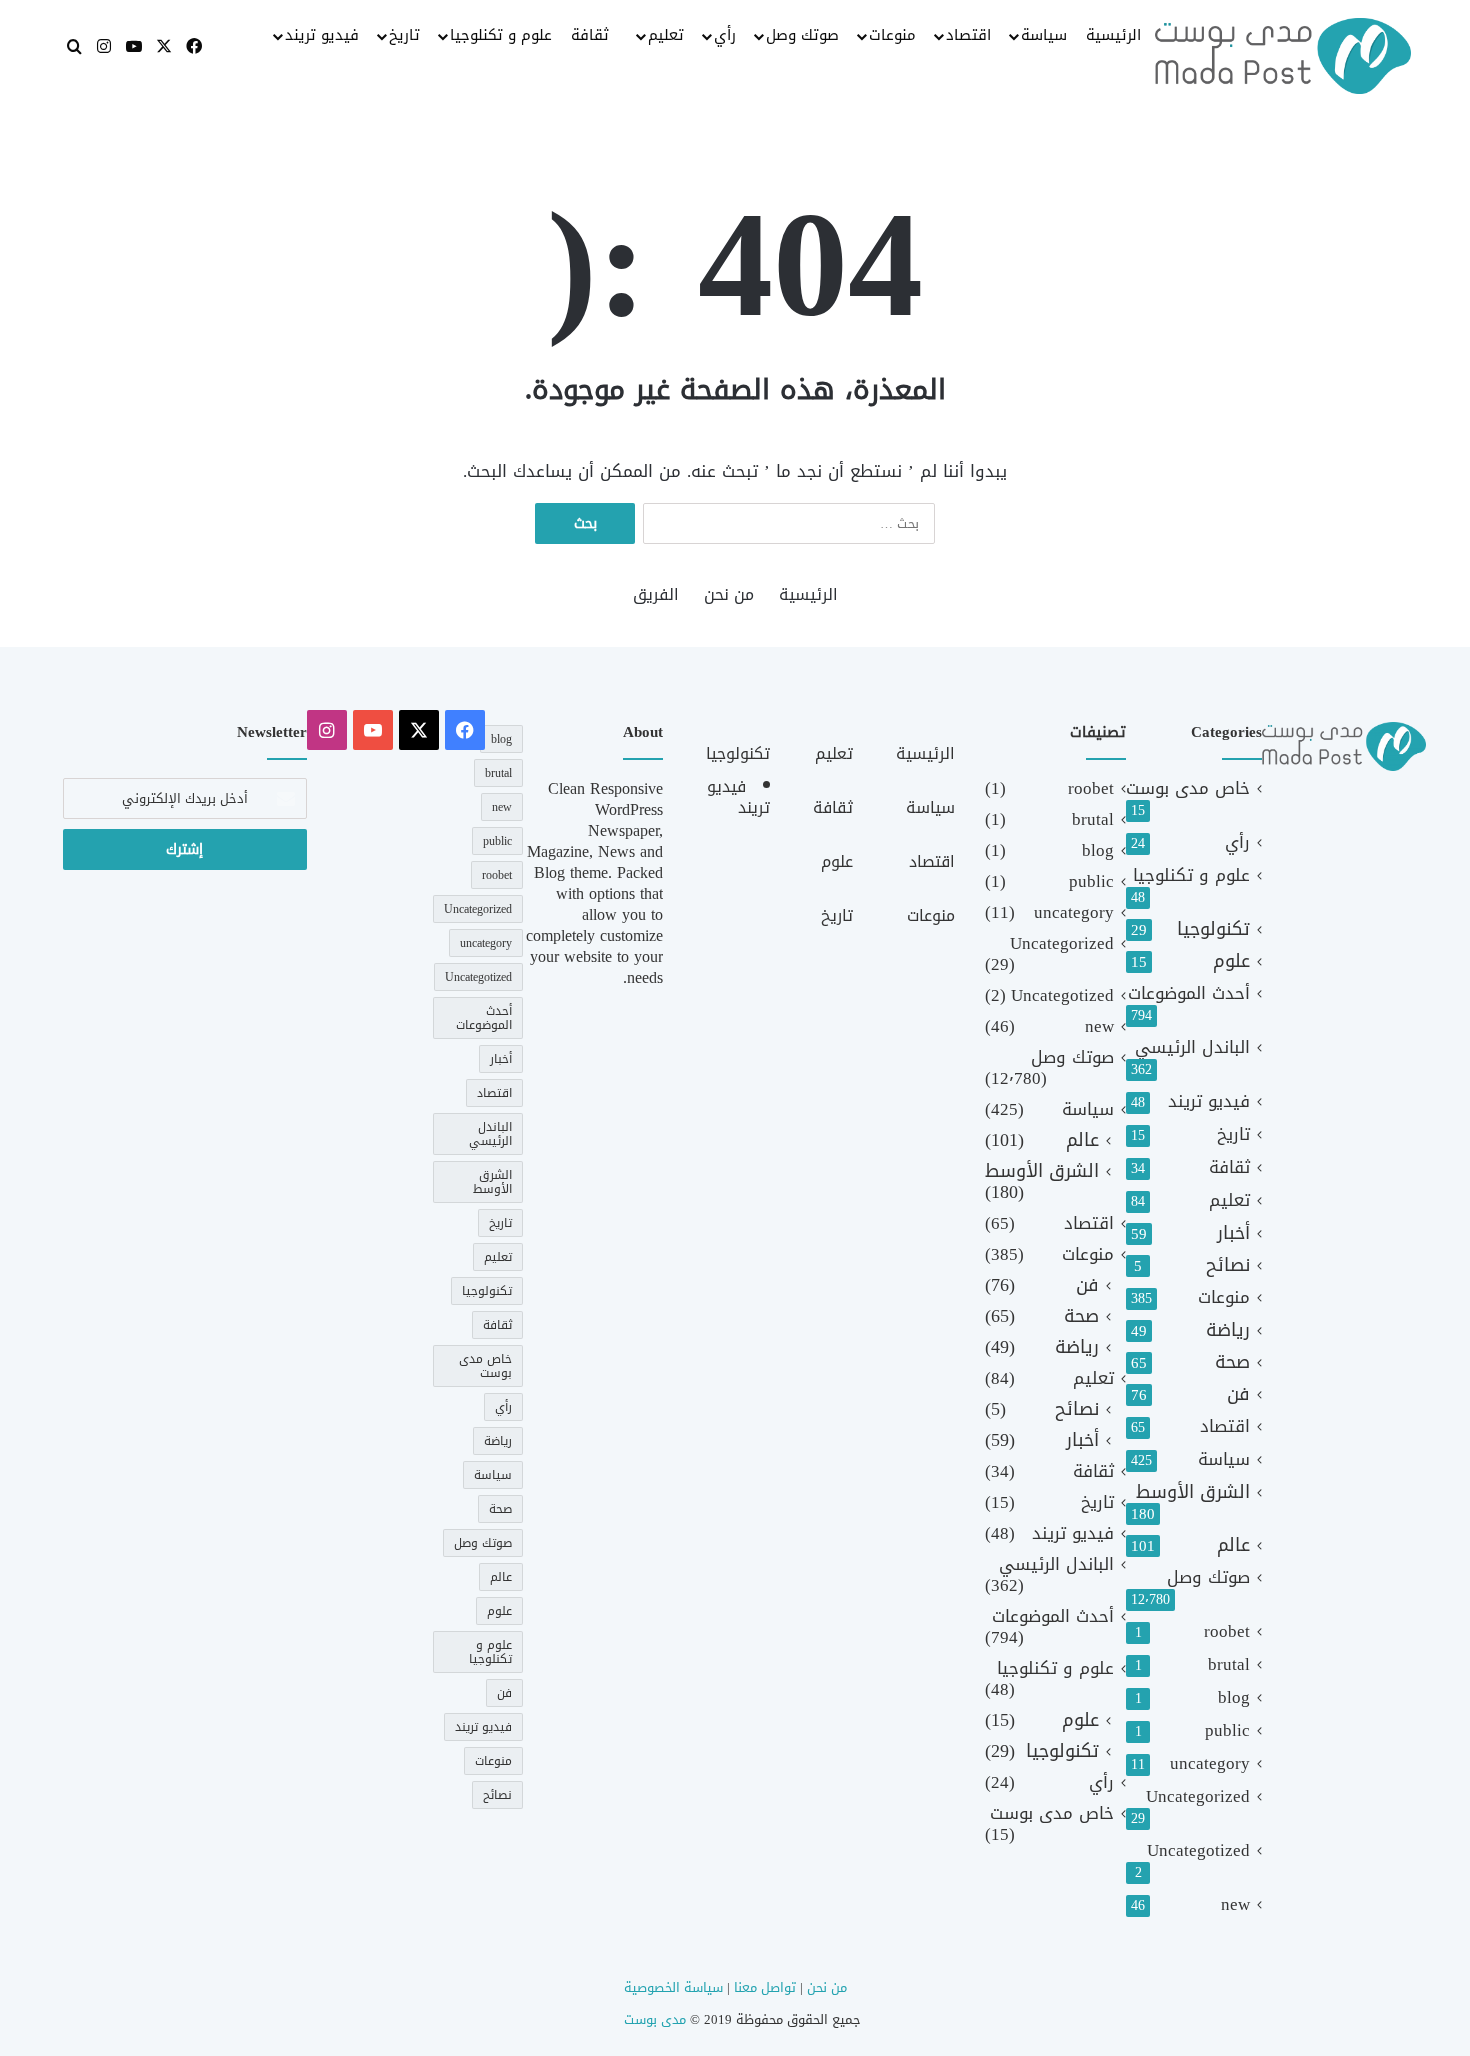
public (1227, 1730)
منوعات (892, 35)
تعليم (666, 35)
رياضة (1228, 1330)
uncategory (1210, 1763)
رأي (725, 35)
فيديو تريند (322, 35)
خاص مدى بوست (1188, 788)
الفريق (656, 594)
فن (1238, 1394)
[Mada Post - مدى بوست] (1283, 56)
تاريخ (404, 35)
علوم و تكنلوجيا (501, 35)
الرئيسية (1113, 35)
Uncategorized (1198, 1796)
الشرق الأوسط (1193, 1492)
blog (1234, 1697)
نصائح (1228, 1265)
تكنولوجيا (1213, 929)
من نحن (729, 594)
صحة (1232, 1362)
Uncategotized (1198, 1850)
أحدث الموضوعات (1189, 993)
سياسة (1044, 35)
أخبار (1233, 1233)
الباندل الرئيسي (1192, 1047)
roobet (1227, 1631)
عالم (1233, 1545)
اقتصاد (968, 35)
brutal (1229, 1664)
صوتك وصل (802, 35)
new (1235, 1904)
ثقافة (590, 35)
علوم (1231, 961)
